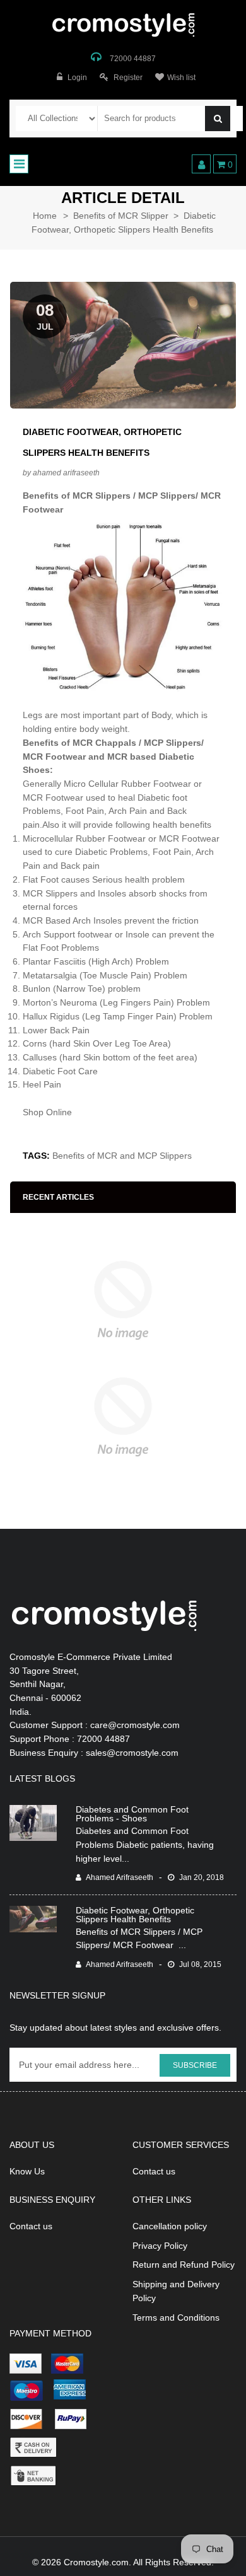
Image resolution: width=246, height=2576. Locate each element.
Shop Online (49, 1112)
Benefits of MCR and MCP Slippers (122, 1156)
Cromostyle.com (96, 2562)
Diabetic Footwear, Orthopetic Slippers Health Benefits (135, 1915)
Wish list (181, 78)
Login (77, 78)
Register (128, 78)
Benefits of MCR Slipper (121, 216)
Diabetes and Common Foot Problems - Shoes (132, 1814)
